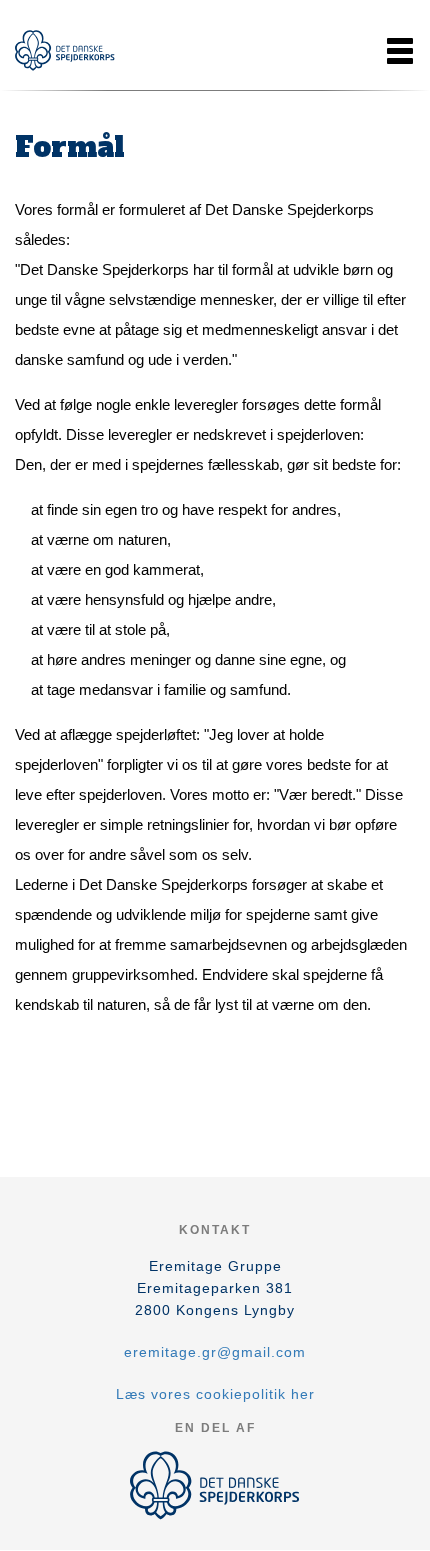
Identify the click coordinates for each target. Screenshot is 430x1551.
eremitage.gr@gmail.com (215, 1352)
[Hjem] (65, 50)
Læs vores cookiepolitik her (215, 1394)
